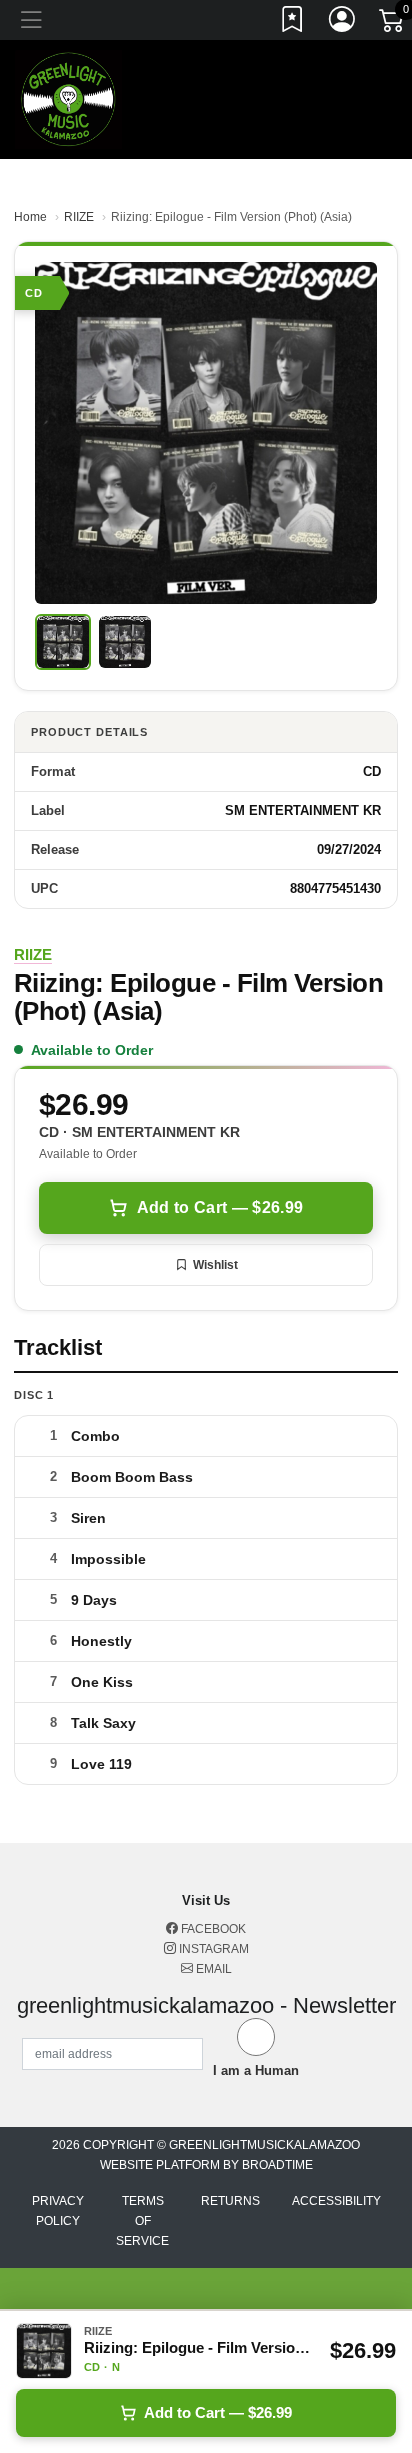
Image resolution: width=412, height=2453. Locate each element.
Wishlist (215, 1265)
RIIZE (79, 217)
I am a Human (256, 2070)
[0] (393, 24)
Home (30, 217)
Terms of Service (142, 2221)
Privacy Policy (58, 2211)
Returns (230, 2201)
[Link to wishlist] (293, 23)
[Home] (68, 98)
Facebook (212, 1929)
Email (212, 1969)
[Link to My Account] (343, 23)
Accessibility (336, 2201)
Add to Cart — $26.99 (220, 1207)
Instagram (212, 1949)
